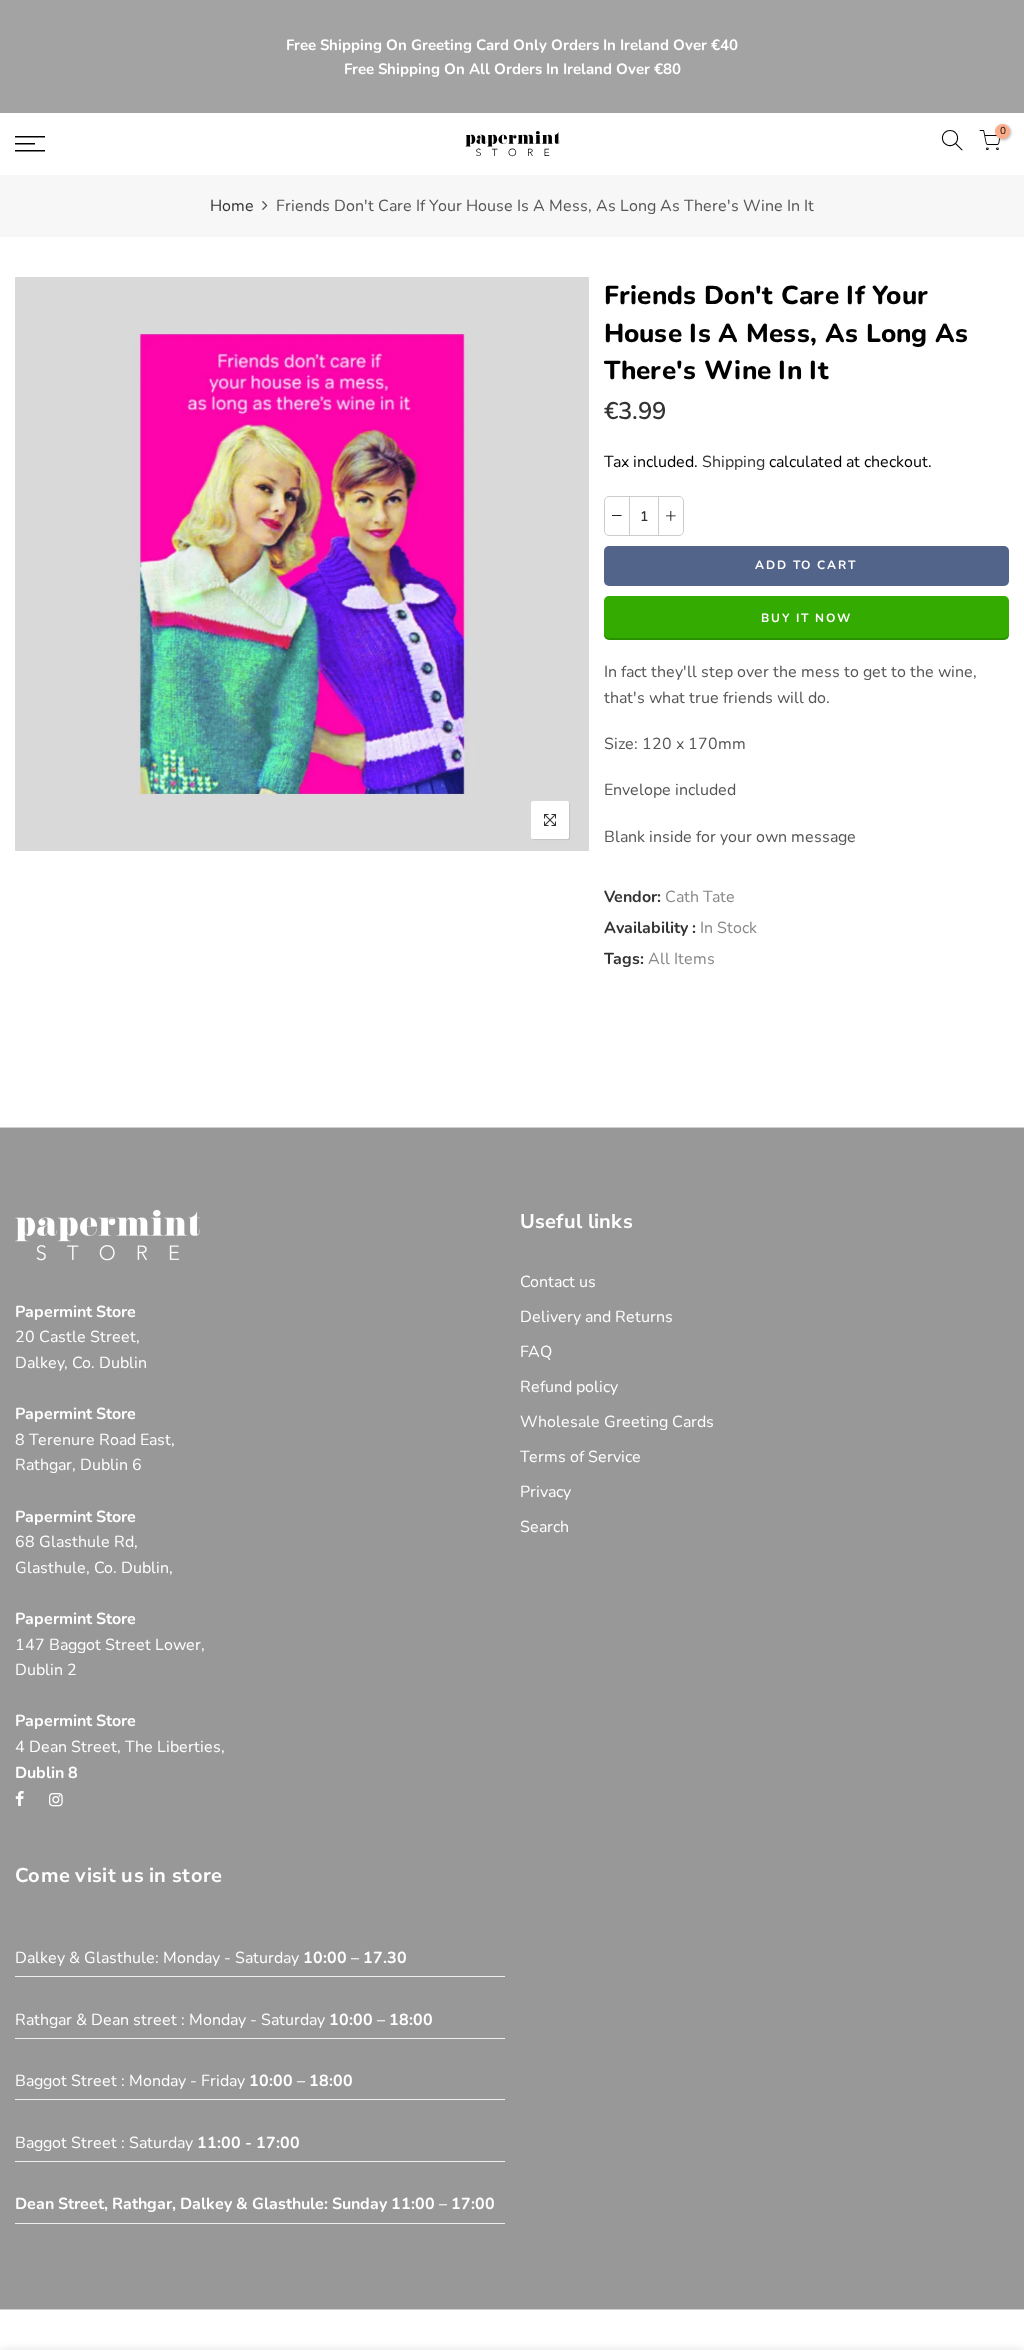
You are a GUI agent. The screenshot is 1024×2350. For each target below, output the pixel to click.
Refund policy (569, 1387)
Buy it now (806, 618)
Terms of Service (580, 1457)
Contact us (558, 1282)
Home (232, 206)
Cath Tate (700, 897)
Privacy (545, 1492)
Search (544, 1527)
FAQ (536, 1352)
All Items (681, 959)
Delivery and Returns (596, 1317)
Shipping (733, 462)
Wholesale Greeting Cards (617, 1422)
